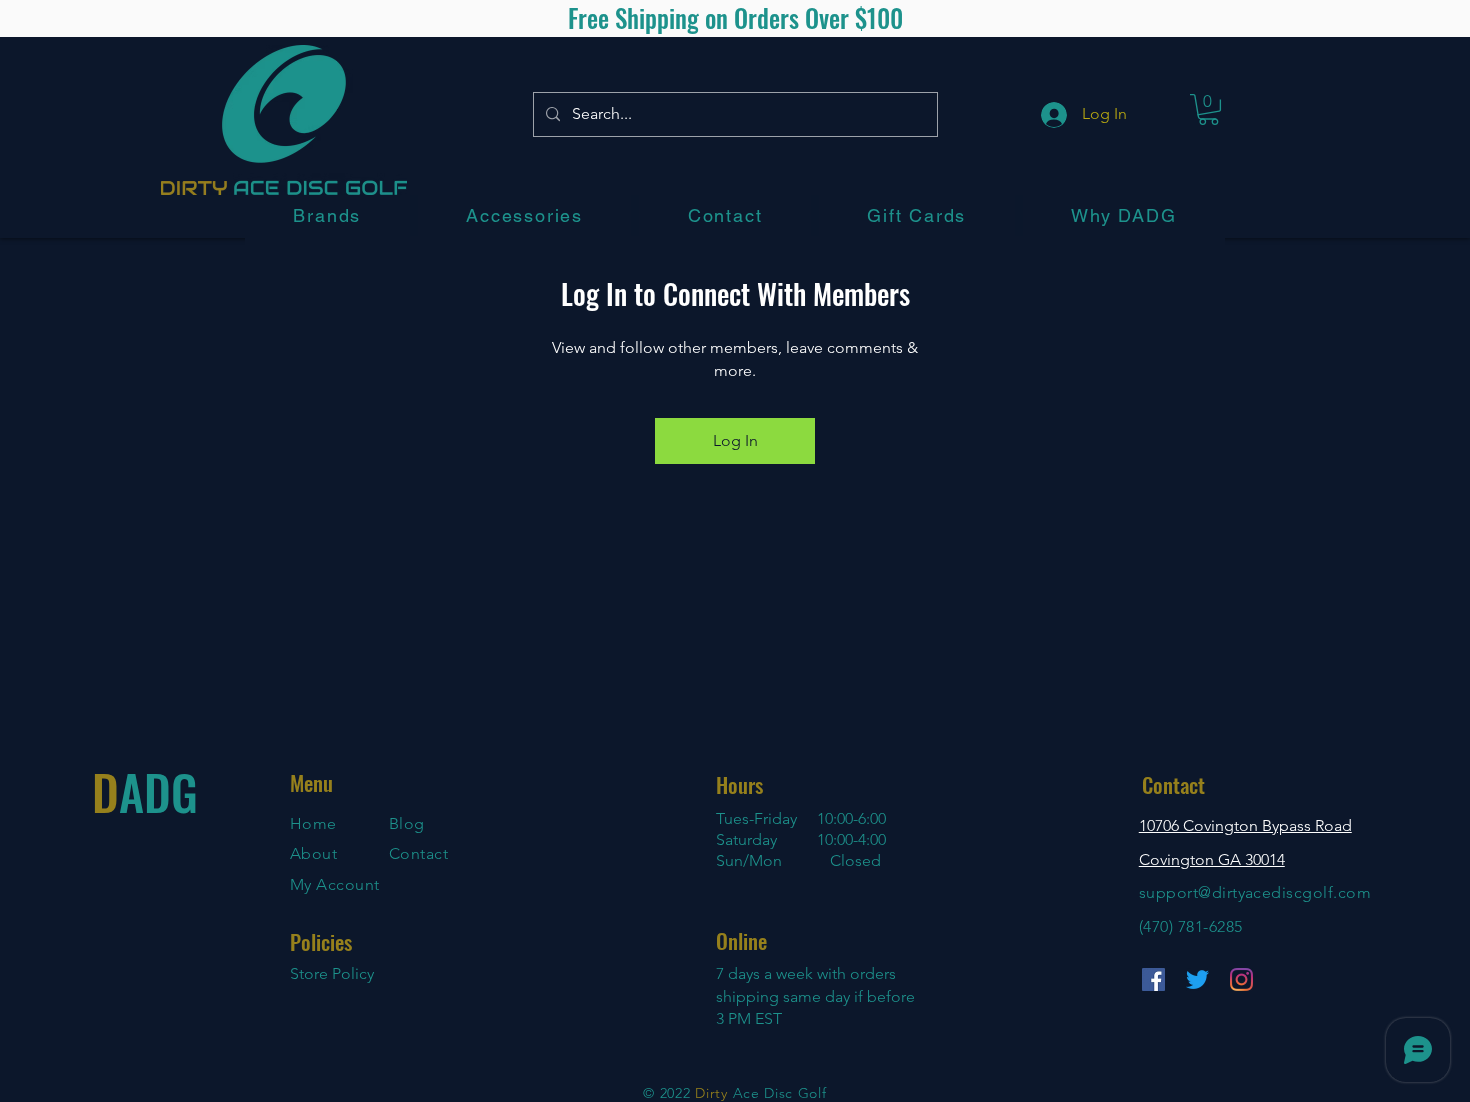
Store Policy (332, 973)
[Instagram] (1241, 979)
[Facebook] (1153, 979)
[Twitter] (1197, 979)
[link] (1208, 109)
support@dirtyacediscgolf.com (1255, 892)
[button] (327, 215)
